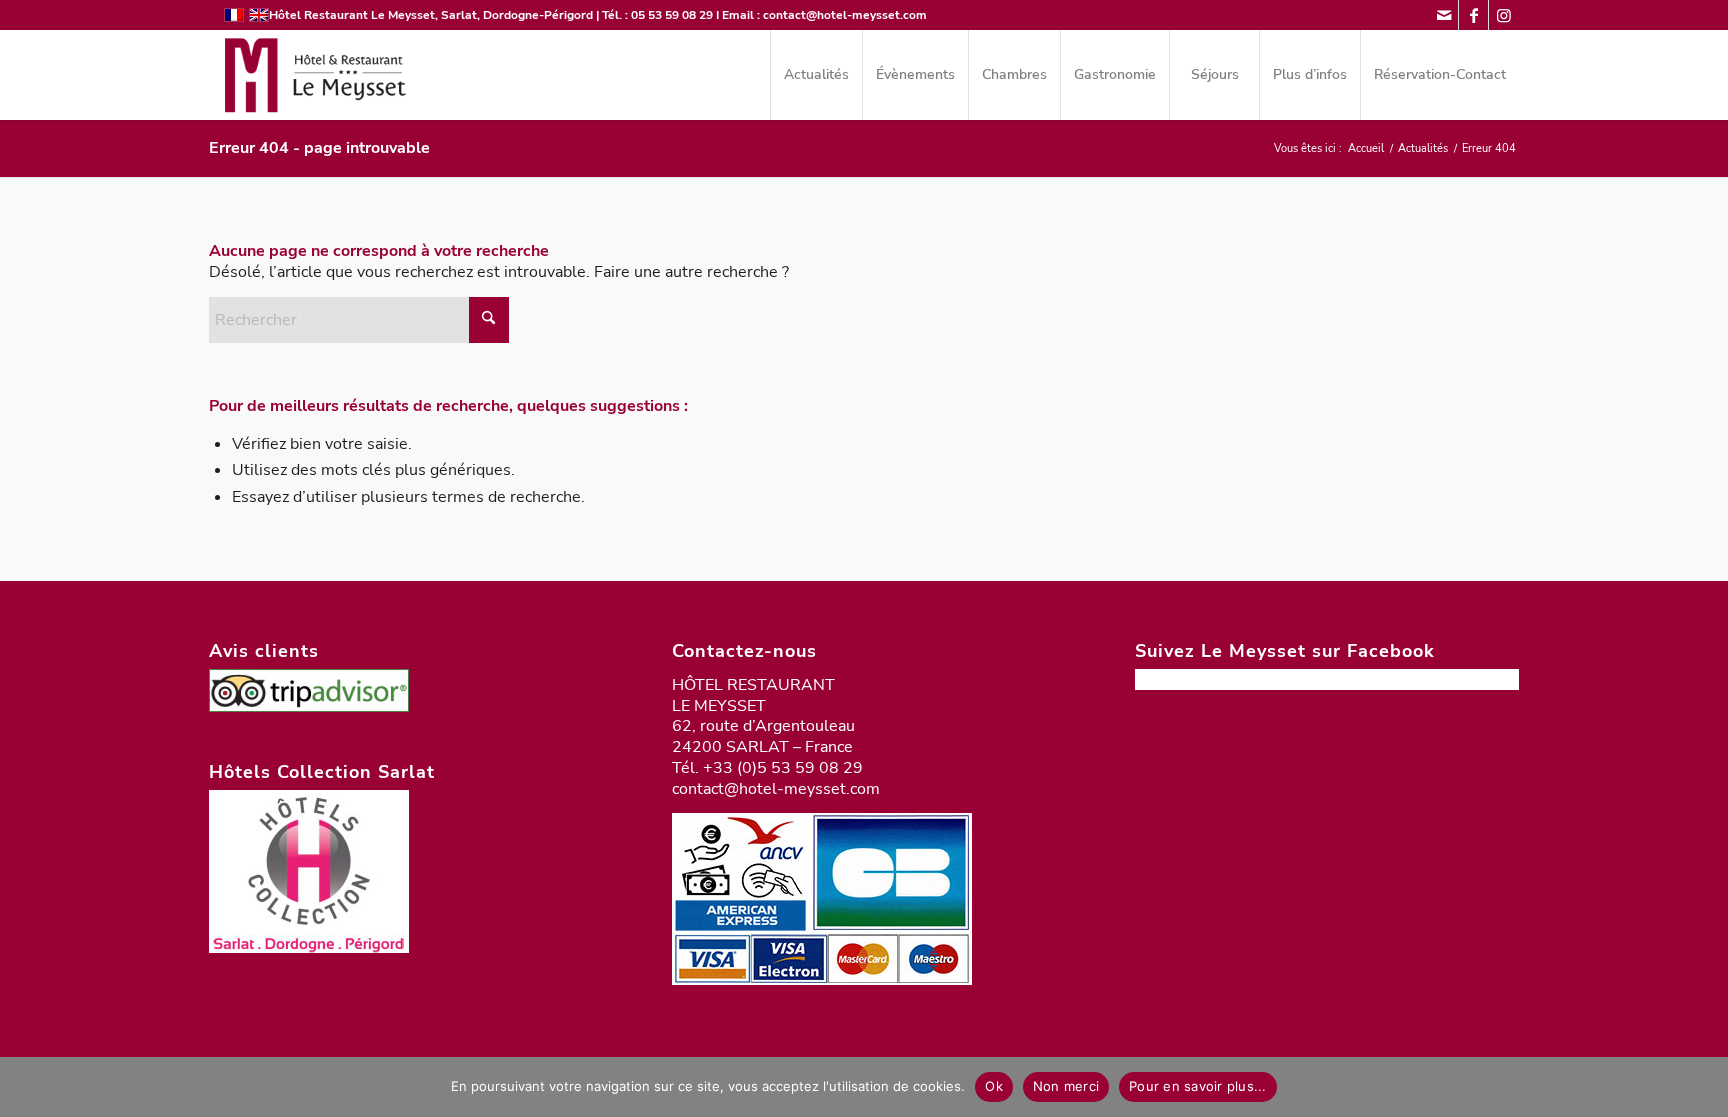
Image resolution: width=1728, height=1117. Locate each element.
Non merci (1066, 1086)
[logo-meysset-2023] (313, 75)
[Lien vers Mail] (1443, 15)
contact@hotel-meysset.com (845, 15)
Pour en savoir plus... (1198, 1086)
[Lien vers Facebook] (1473, 15)
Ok (994, 1086)
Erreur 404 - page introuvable (319, 148)
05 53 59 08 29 (672, 15)
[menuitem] (816, 75)
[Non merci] (1703, 1087)
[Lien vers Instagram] (1504, 15)
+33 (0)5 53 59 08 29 (783, 768)
